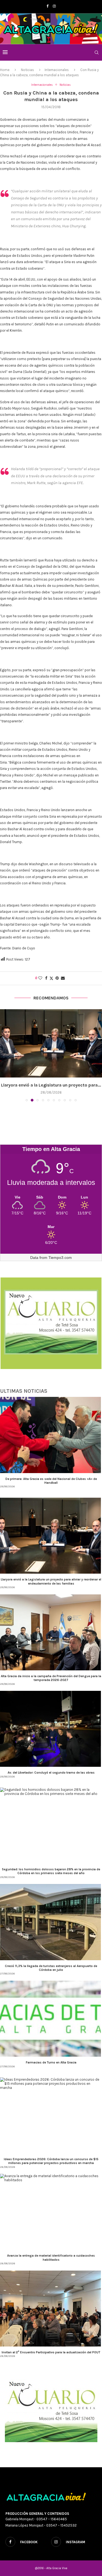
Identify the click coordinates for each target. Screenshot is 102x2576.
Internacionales (57, 70)
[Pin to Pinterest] (57, 978)
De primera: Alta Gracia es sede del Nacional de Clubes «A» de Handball (51, 1481)
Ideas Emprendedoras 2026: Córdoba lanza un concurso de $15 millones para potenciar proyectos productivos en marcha (51, 2161)
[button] (5, 1055)
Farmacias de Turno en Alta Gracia (51, 2062)
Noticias (27, 70)
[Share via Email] (63, 978)
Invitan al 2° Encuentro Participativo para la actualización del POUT (51, 2352)
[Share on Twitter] (51, 978)
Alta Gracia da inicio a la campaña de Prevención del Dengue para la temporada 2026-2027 (51, 1678)
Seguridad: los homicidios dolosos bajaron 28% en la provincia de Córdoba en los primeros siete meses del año (51, 1871)
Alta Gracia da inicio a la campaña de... (51, 1085)
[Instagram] (54, 6)
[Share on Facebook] (46, 978)
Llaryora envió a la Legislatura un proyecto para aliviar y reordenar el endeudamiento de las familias (51, 1581)
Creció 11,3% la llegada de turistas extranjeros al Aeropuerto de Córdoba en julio (51, 1968)
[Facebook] (47, 6)
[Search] (97, 52)
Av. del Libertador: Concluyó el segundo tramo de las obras (51, 1773)
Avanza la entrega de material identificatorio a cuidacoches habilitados (51, 2257)
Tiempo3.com (60, 1258)
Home (5, 70)
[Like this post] (40, 978)
